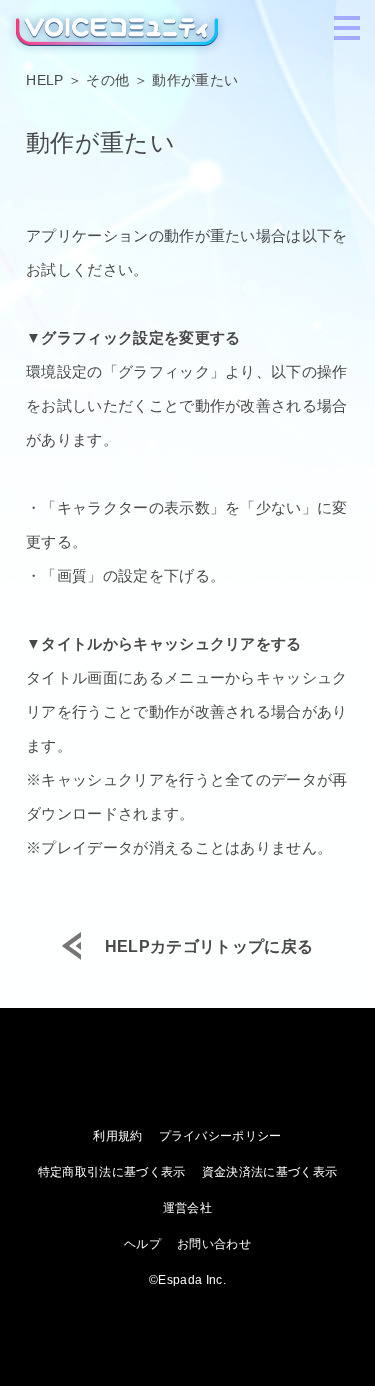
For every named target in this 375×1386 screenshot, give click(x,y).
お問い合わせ (214, 1244)
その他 (107, 80)
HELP (44, 80)
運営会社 (187, 1208)
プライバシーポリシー (220, 1136)
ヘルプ (142, 1244)
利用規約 (117, 1136)
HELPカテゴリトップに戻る (209, 947)
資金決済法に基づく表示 (270, 1172)
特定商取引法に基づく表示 (112, 1172)
